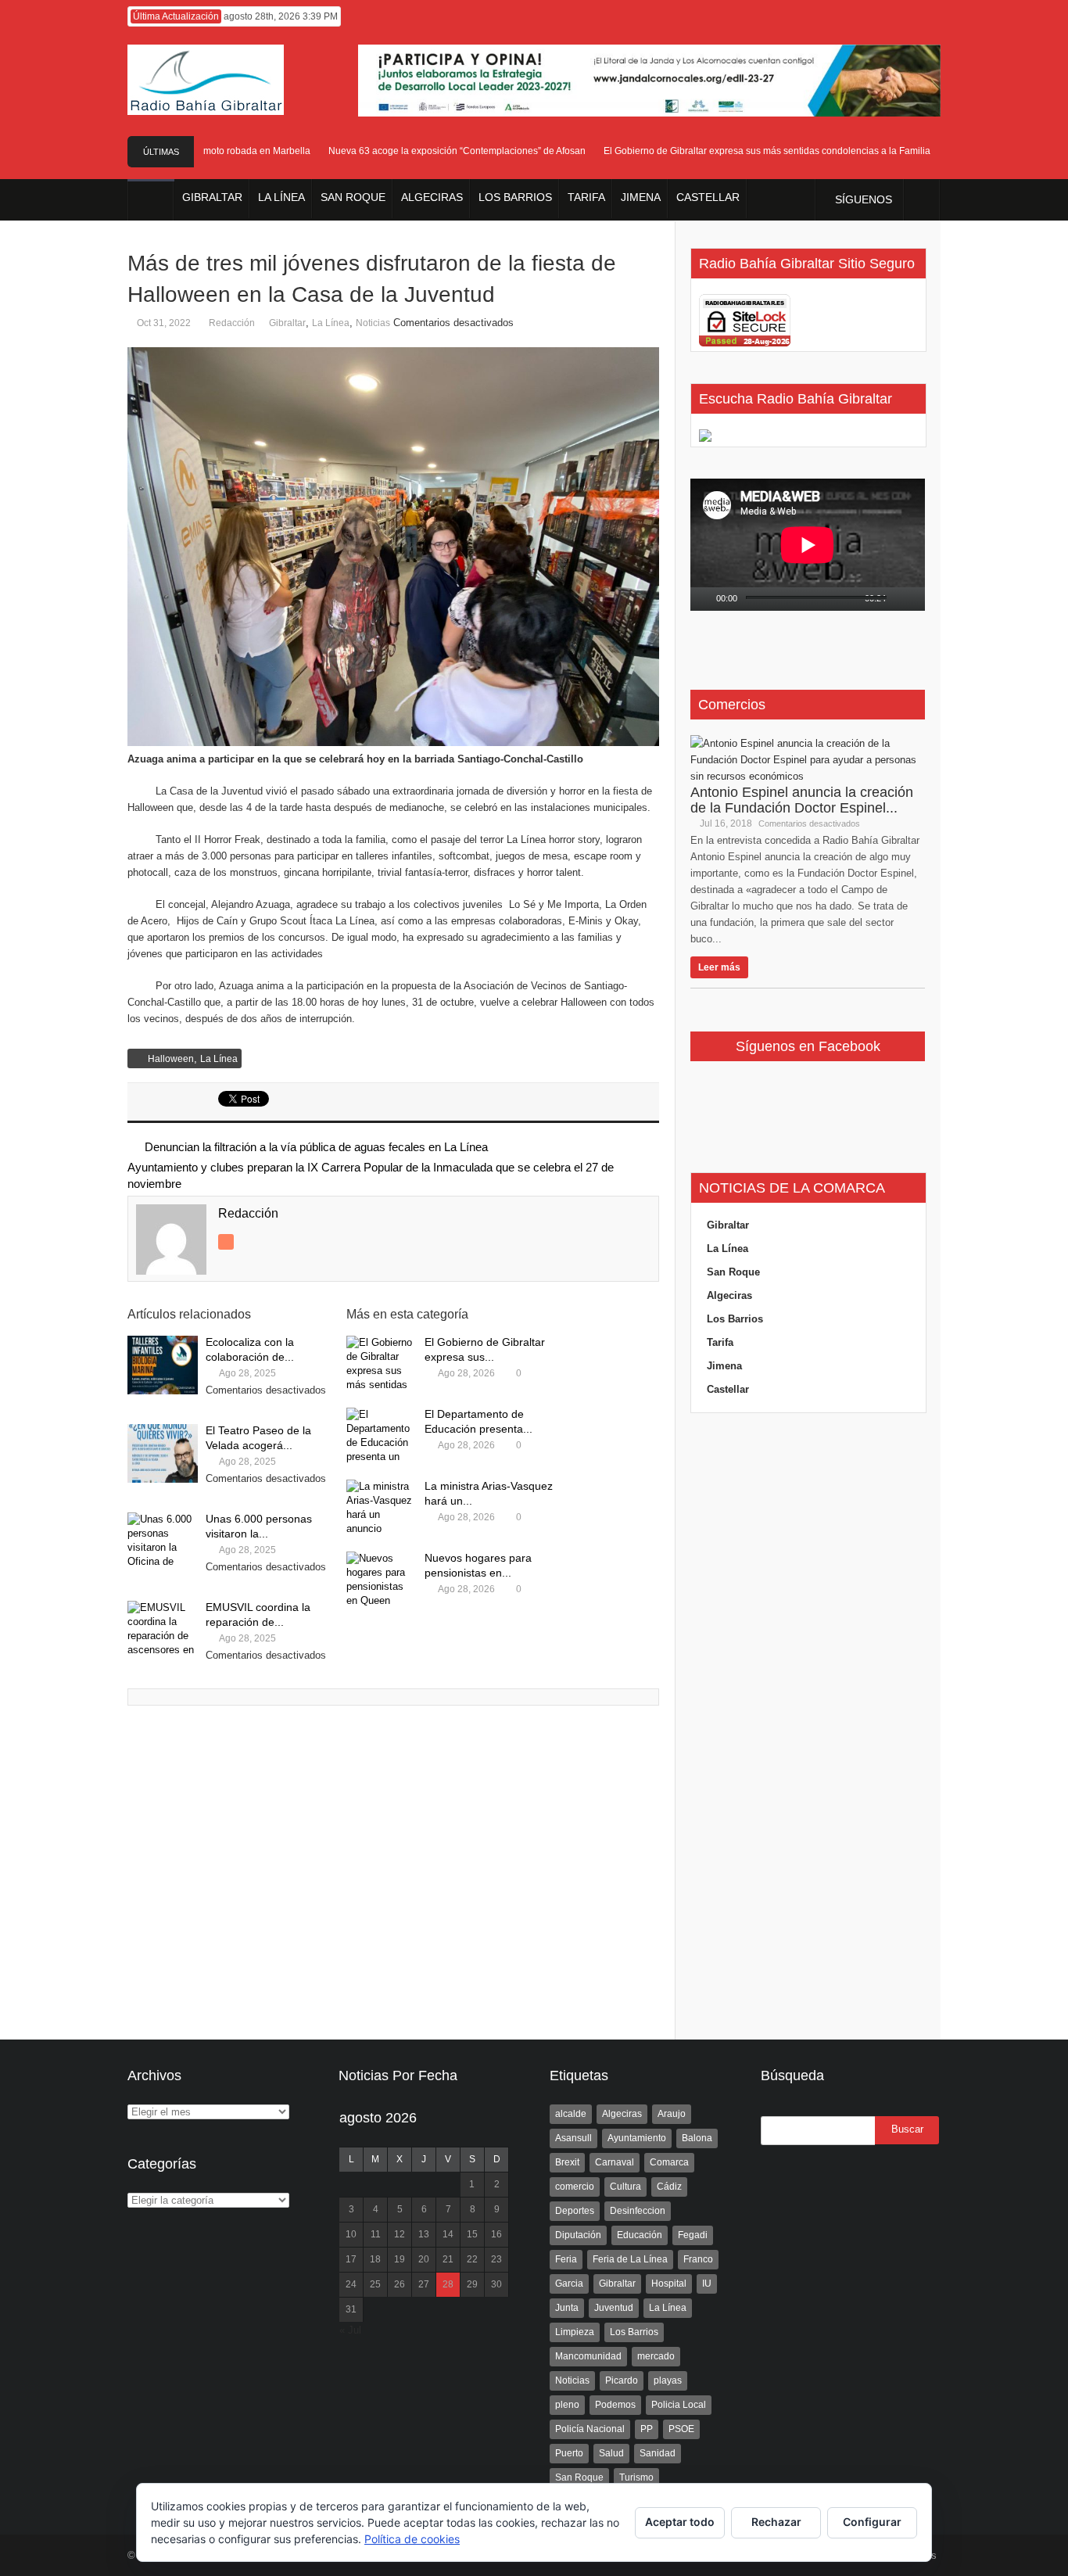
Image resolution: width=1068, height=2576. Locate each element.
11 (376, 2234)
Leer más (719, 967)
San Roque (733, 1272)
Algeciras (729, 1295)
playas (668, 2380)
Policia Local (679, 2405)
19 (400, 2259)
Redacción (232, 323)
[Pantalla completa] (919, 599)
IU (707, 2284)
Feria (566, 2259)
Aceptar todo (680, 2522)
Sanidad (658, 2453)
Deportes (575, 2211)
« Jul (350, 2330)
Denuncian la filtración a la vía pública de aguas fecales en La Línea (316, 1147)
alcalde (571, 2114)
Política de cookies (412, 2539)
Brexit (567, 2162)
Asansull (573, 2138)
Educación (640, 2235)
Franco (698, 2259)
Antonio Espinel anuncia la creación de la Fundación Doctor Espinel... (802, 800)
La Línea (331, 323)
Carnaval (615, 2162)
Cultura (625, 2187)
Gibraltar (287, 323)
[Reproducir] (703, 599)
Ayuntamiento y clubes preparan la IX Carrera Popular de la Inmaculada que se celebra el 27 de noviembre (371, 1175)
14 (448, 2234)
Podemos (615, 2405)
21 (448, 2259)
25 (375, 2284)
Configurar (872, 2522)
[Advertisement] (808, 1727)
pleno (567, 2405)
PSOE (681, 2429)
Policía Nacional (590, 2429)
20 (424, 2259)
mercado (656, 2356)
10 (351, 2234)
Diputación (578, 2235)
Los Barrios (735, 1319)
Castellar (728, 1389)
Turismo (636, 2477)
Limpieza (575, 2332)
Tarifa (720, 1342)
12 (400, 2234)
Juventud (614, 2308)
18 (375, 2259)
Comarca (669, 2162)
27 (424, 2284)
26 (400, 2284)
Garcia (569, 2284)
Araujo (672, 2114)
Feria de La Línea (630, 2259)
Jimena (724, 1366)
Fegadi (693, 2235)
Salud (611, 2453)
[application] (808, 545)
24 (351, 2284)
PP (647, 2429)
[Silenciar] (900, 599)
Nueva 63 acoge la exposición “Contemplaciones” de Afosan (434, 151)
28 (448, 2284)
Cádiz (669, 2187)
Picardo (622, 2380)
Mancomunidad (588, 2356)
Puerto (569, 2453)
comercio (575, 2187)
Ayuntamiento (637, 2138)
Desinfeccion (638, 2211)
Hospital (669, 2284)
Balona (697, 2138)
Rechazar (776, 2522)
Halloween (171, 1059)
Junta (567, 2308)
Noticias (373, 323)
